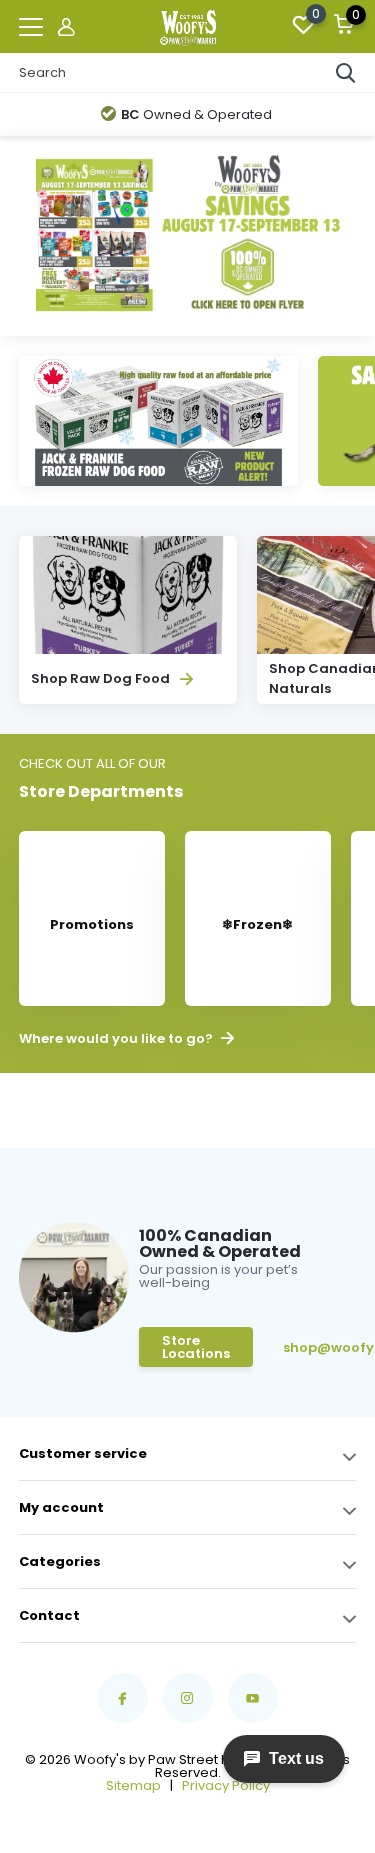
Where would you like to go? (117, 1039)
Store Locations (196, 1347)
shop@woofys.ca (314, 1347)
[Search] (346, 73)
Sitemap (133, 1785)
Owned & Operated (196, 114)
